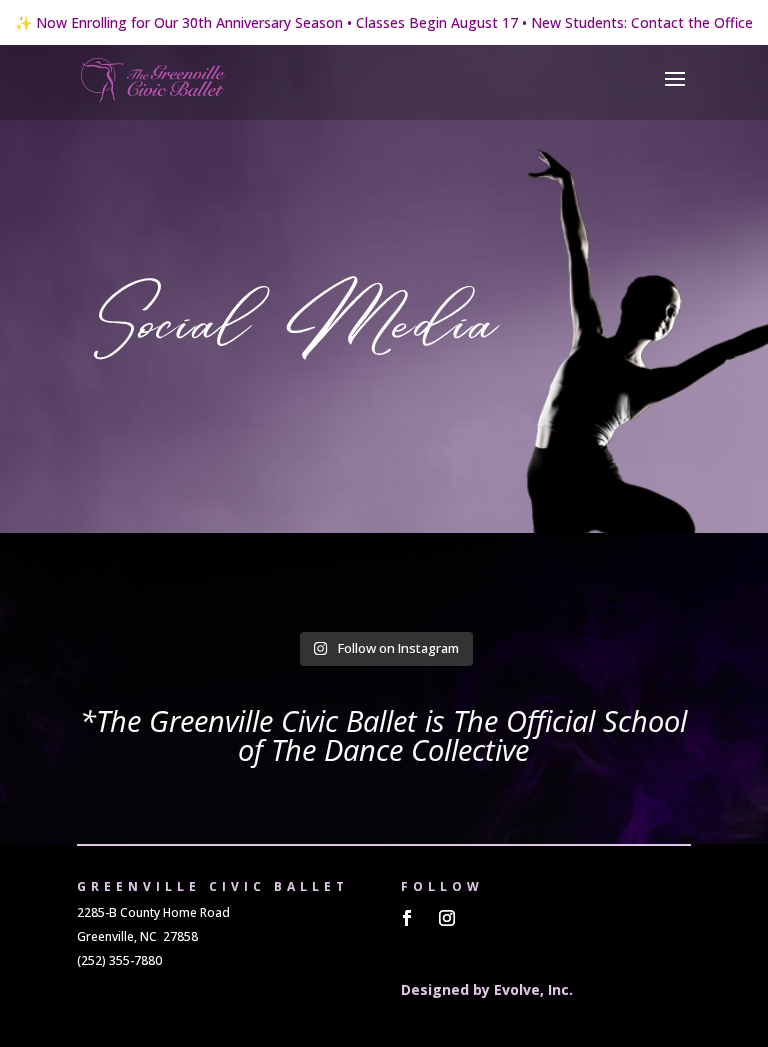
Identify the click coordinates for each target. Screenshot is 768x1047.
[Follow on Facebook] (407, 918)
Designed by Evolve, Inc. (487, 989)
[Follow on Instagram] (447, 918)
